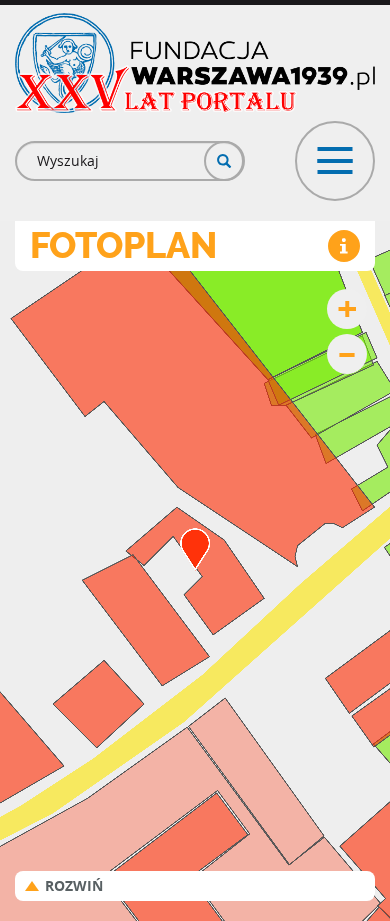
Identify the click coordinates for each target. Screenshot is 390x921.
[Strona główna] (195, 63)
